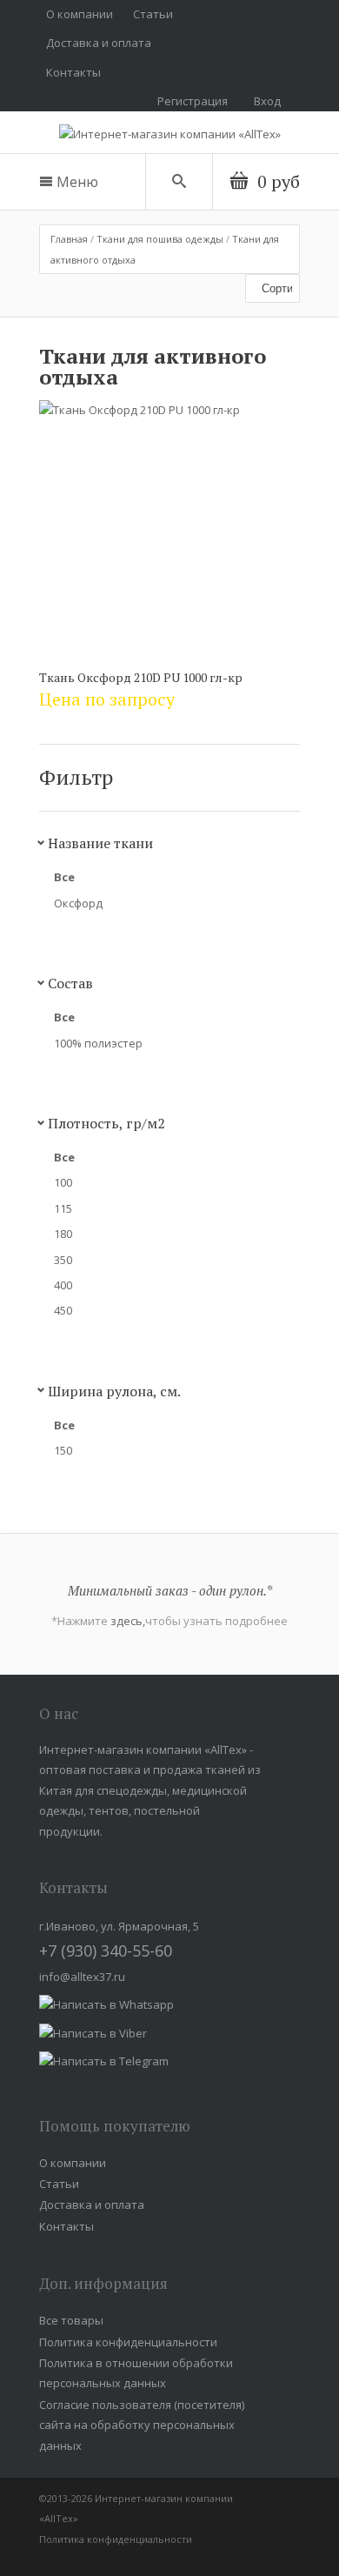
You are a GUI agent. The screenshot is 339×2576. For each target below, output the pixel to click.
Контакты (73, 72)
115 (63, 1208)
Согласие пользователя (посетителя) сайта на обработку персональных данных (142, 2425)
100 (63, 1182)
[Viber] (93, 2033)
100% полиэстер (98, 1043)
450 (63, 1310)
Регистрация (193, 101)
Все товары (71, 2320)
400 (63, 1285)
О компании (80, 14)
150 (63, 1450)
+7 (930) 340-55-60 (106, 1950)
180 (63, 1234)
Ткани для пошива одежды (160, 239)
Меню (77, 182)
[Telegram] (104, 2061)
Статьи (153, 14)
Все (64, 877)
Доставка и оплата (99, 43)
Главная (69, 239)
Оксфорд (78, 903)
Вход (267, 101)
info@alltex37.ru (82, 1977)
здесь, (128, 1621)
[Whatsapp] (106, 2004)
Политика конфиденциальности (128, 2342)
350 (63, 1260)
